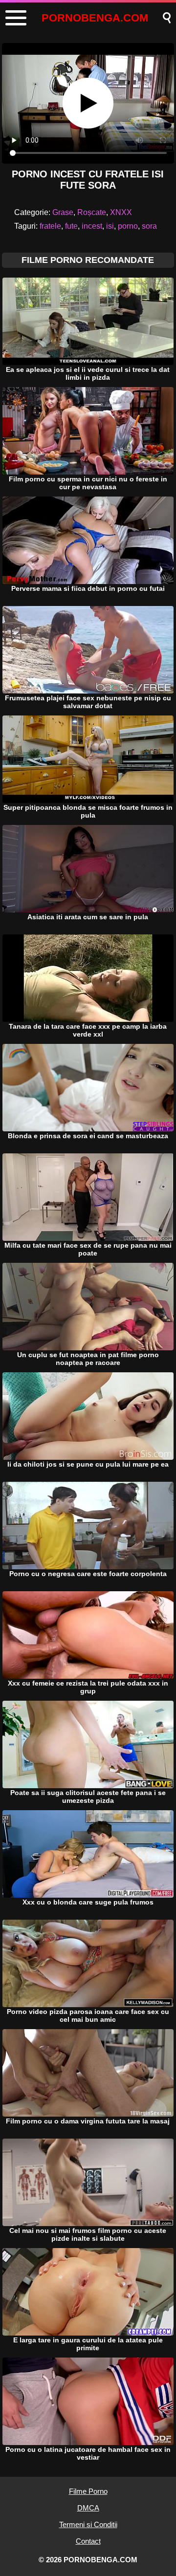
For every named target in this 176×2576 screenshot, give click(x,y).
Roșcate (92, 212)
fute (71, 226)
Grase (63, 212)
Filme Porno (88, 2491)
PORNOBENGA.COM (95, 18)
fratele (50, 226)
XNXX (121, 212)
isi (110, 226)
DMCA (88, 2508)
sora (149, 226)
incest (92, 226)
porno (128, 226)
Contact (88, 2541)
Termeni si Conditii (88, 2524)
